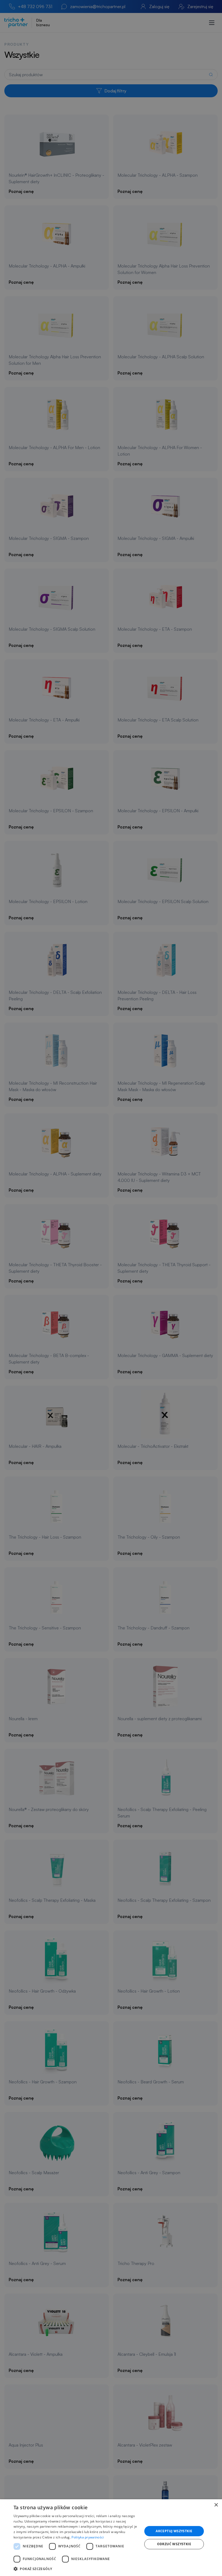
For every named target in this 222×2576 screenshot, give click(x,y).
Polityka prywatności (88, 2537)
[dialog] (111, 2538)
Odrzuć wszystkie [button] (174, 2544)
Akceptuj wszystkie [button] (174, 2531)
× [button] (216, 2505)
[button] (76, 2569)
